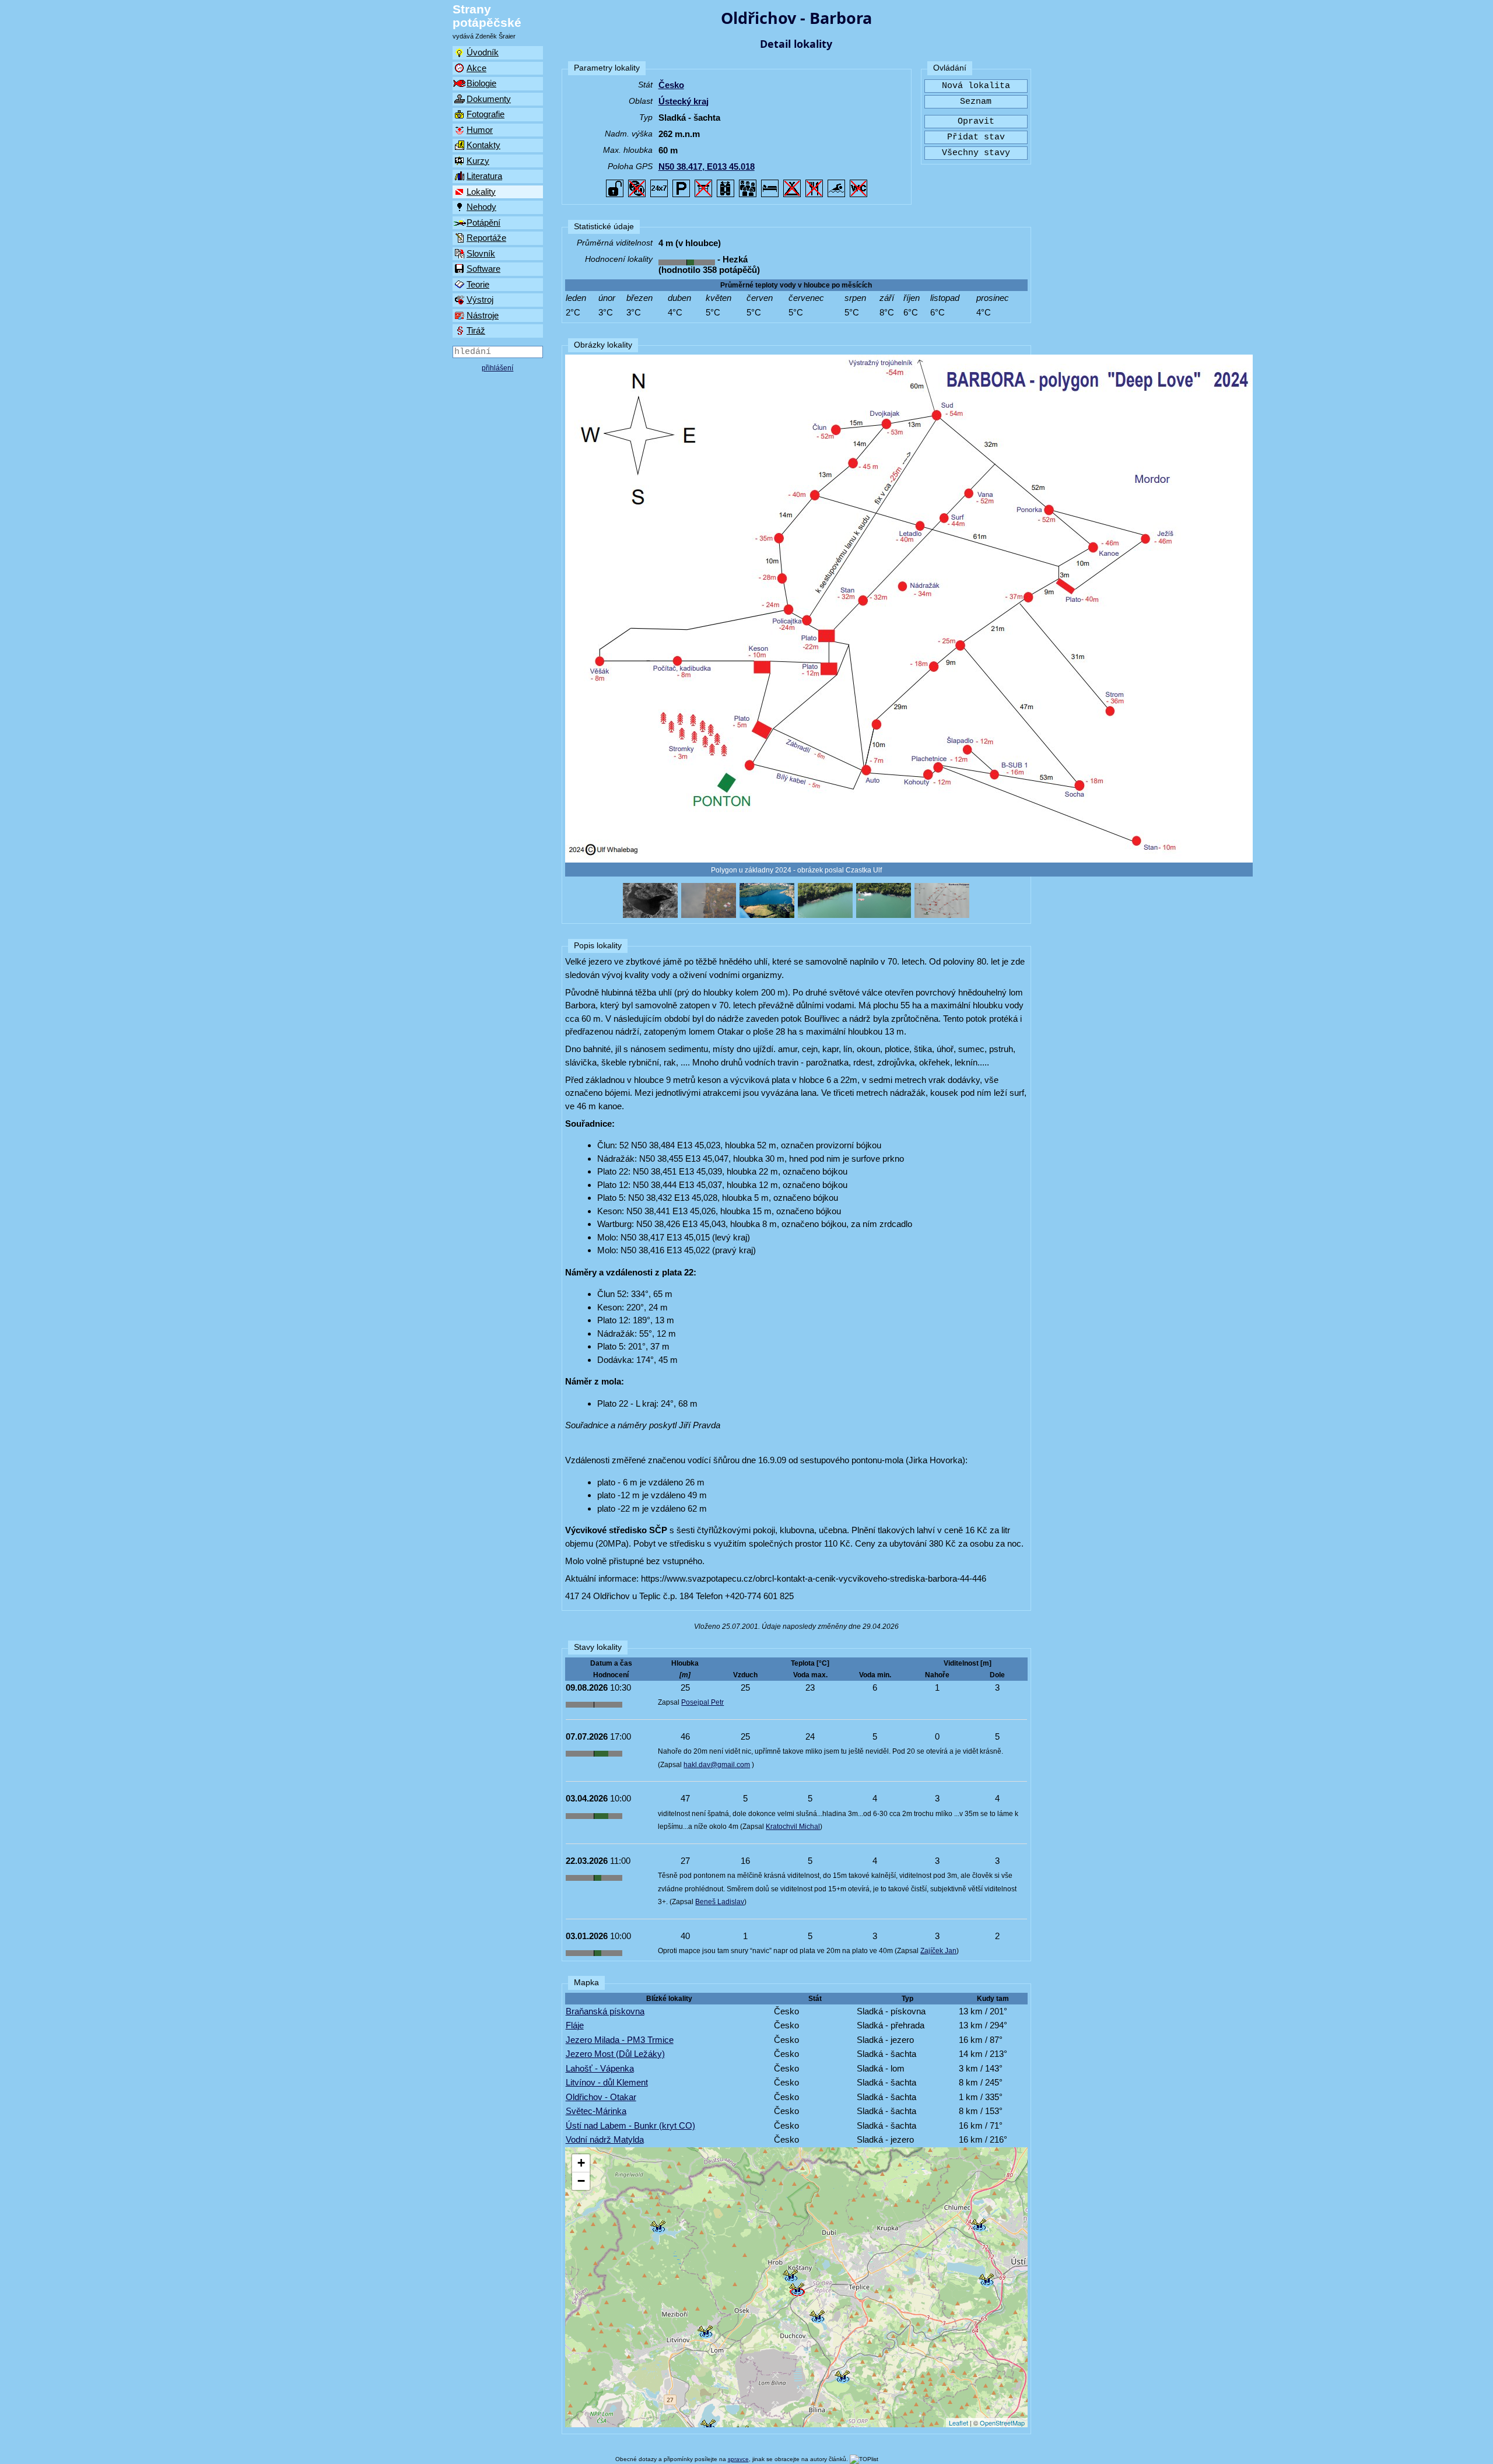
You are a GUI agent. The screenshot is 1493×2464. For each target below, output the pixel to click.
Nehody (481, 207)
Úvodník (483, 52)
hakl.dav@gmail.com (717, 1765)
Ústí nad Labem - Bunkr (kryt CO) (630, 2125)
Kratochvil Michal (793, 1827)
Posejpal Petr (702, 1702)
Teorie (478, 284)
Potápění (483, 222)
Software (483, 269)
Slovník (481, 253)
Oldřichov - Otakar (601, 2097)
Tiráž (476, 330)
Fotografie (486, 114)
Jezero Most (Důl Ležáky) (615, 2054)
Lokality (481, 192)
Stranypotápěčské (487, 16)
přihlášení (497, 368)
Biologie (481, 83)
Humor (480, 130)
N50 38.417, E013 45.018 (707, 167)
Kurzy (478, 161)
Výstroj (480, 299)
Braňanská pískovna (605, 2011)
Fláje (575, 2025)
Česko (671, 85)
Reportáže (486, 238)
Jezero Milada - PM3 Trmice (620, 2040)
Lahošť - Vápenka (600, 2068)
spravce (738, 2459)
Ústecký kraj (684, 101)
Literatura (484, 176)
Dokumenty (489, 99)
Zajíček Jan (938, 1951)
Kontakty (483, 145)
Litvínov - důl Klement (607, 2082)
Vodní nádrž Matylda (605, 2139)
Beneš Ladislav (720, 1902)
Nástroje (483, 315)
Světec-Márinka (596, 2111)
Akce (476, 68)
